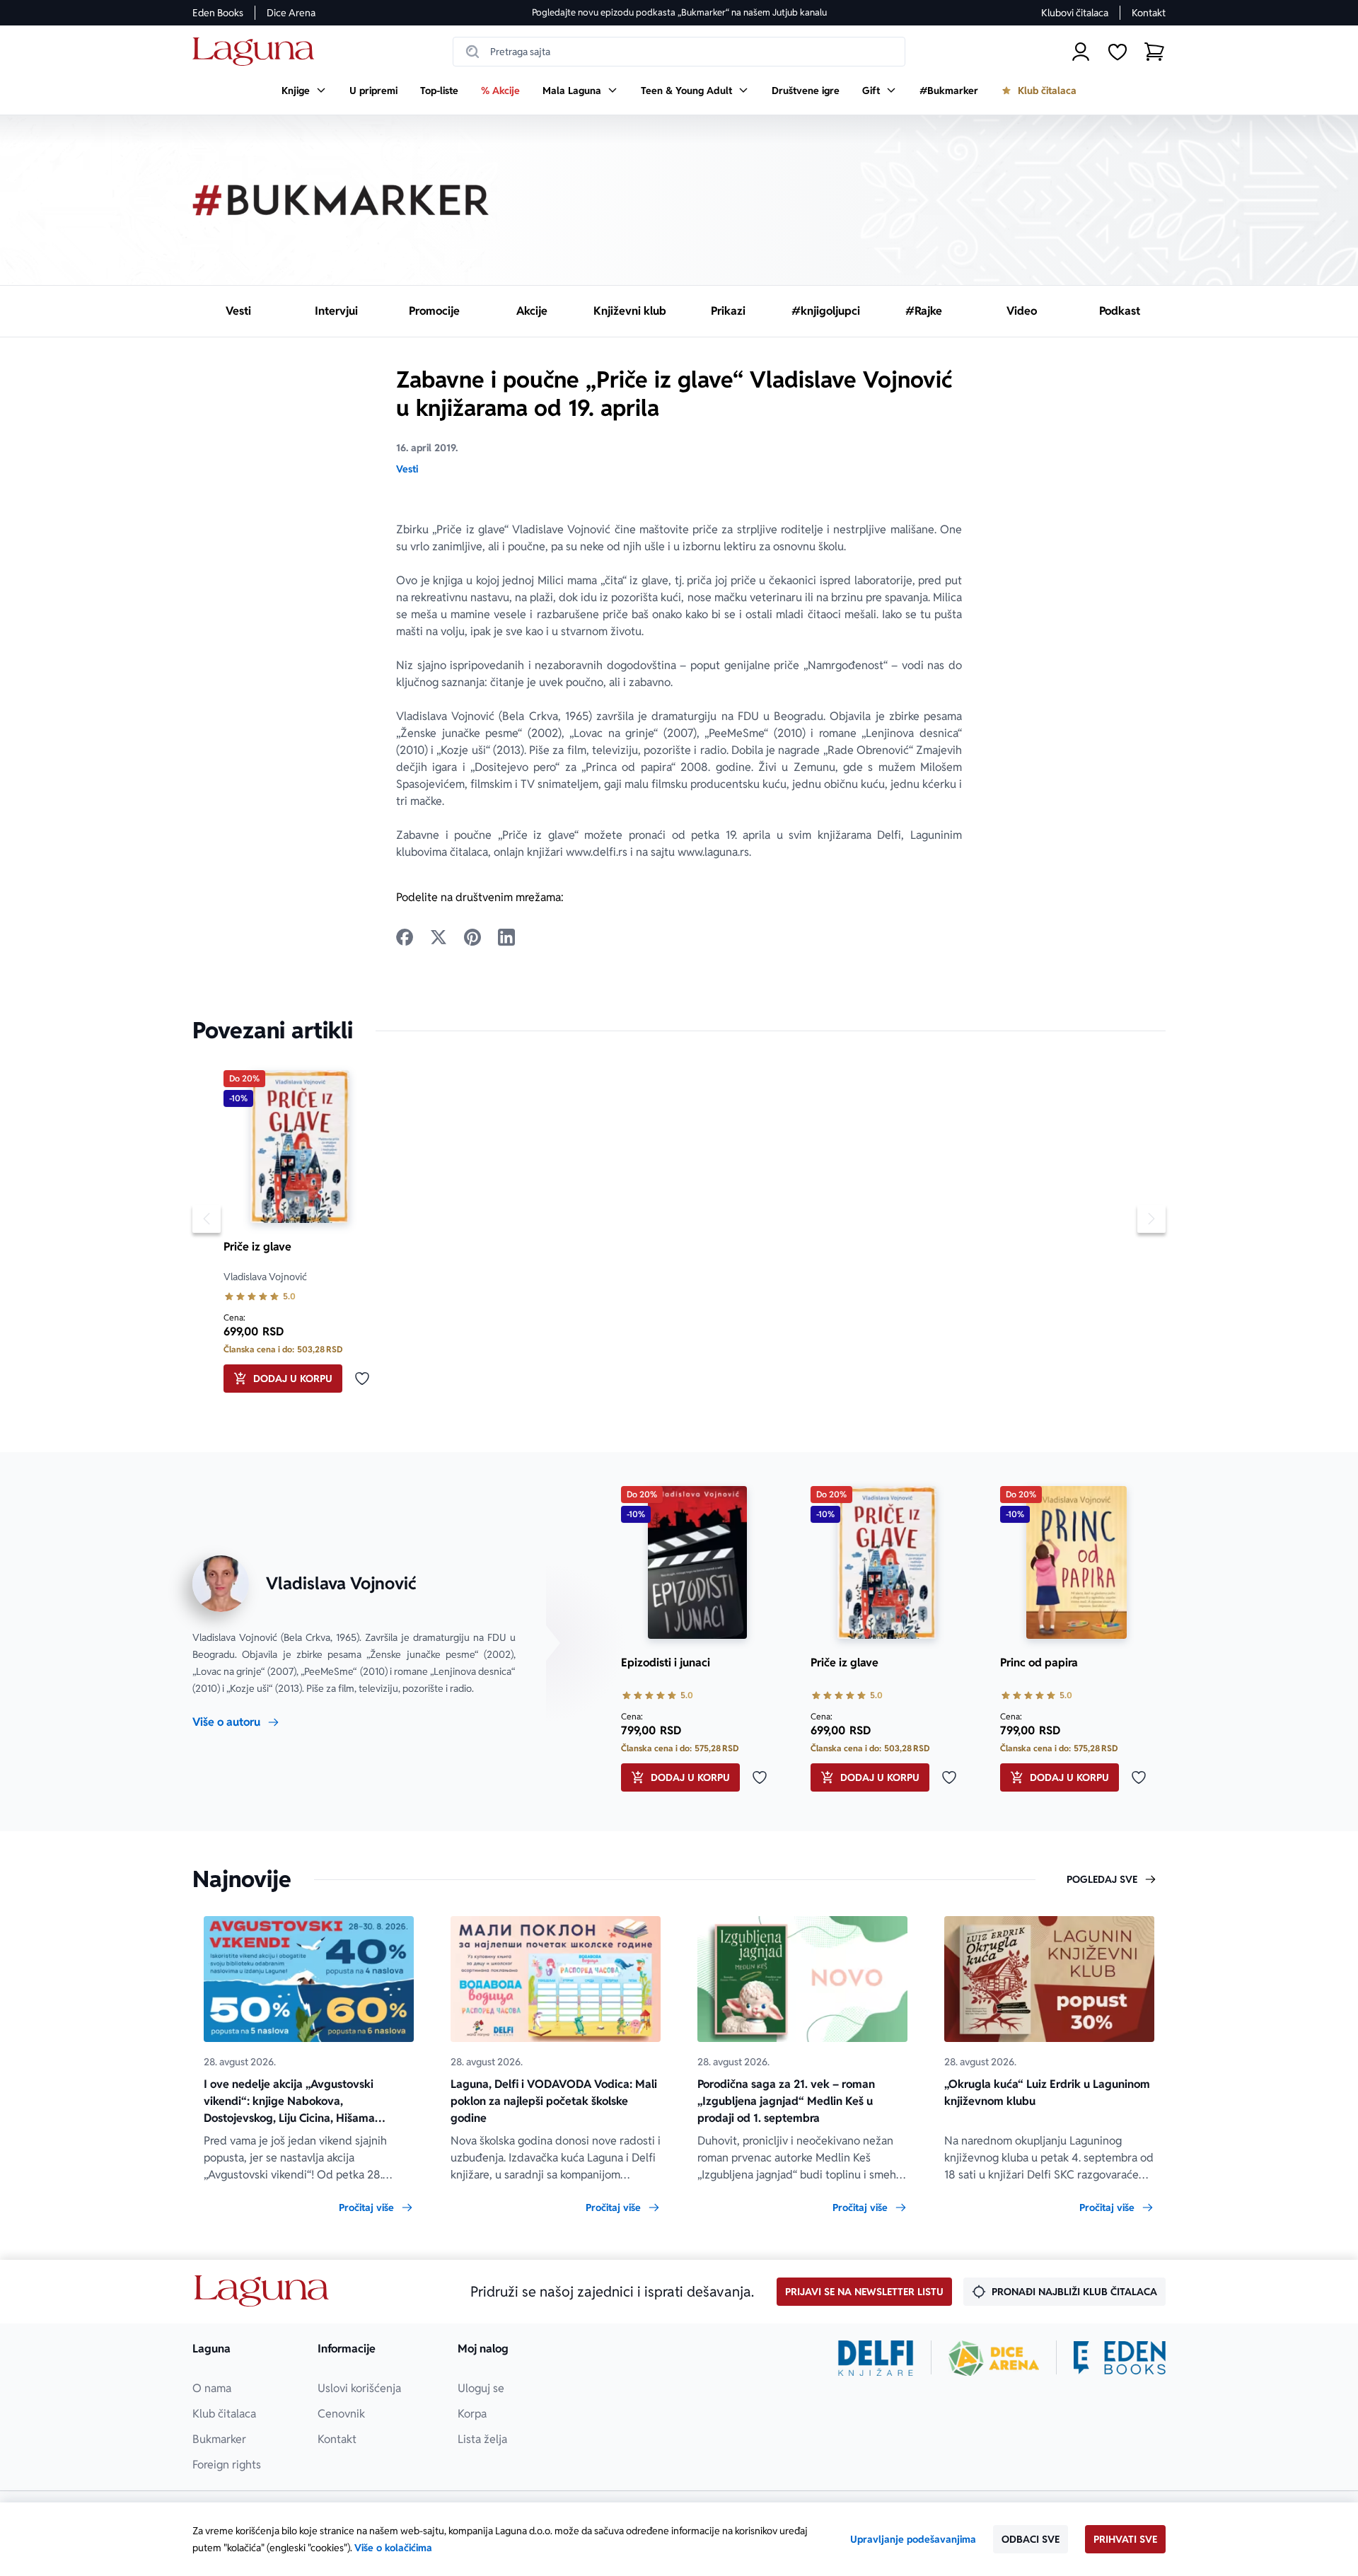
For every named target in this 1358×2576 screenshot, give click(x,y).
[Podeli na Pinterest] (472, 937)
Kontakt (1149, 13)
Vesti (407, 469)
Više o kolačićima (393, 2548)
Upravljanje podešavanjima (913, 2539)
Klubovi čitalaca (1075, 13)
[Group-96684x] (1120, 2358)
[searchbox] (679, 52)
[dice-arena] (994, 2358)
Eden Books (218, 13)
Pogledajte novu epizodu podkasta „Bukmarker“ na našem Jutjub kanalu (679, 12)
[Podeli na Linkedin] (506, 937)
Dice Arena (291, 13)
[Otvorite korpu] (1154, 52)
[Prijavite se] (1081, 52)
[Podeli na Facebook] (405, 937)
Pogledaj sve (1102, 1879)
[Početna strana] (257, 52)
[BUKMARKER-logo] (341, 200)
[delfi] (876, 2358)
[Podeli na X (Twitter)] (439, 937)
